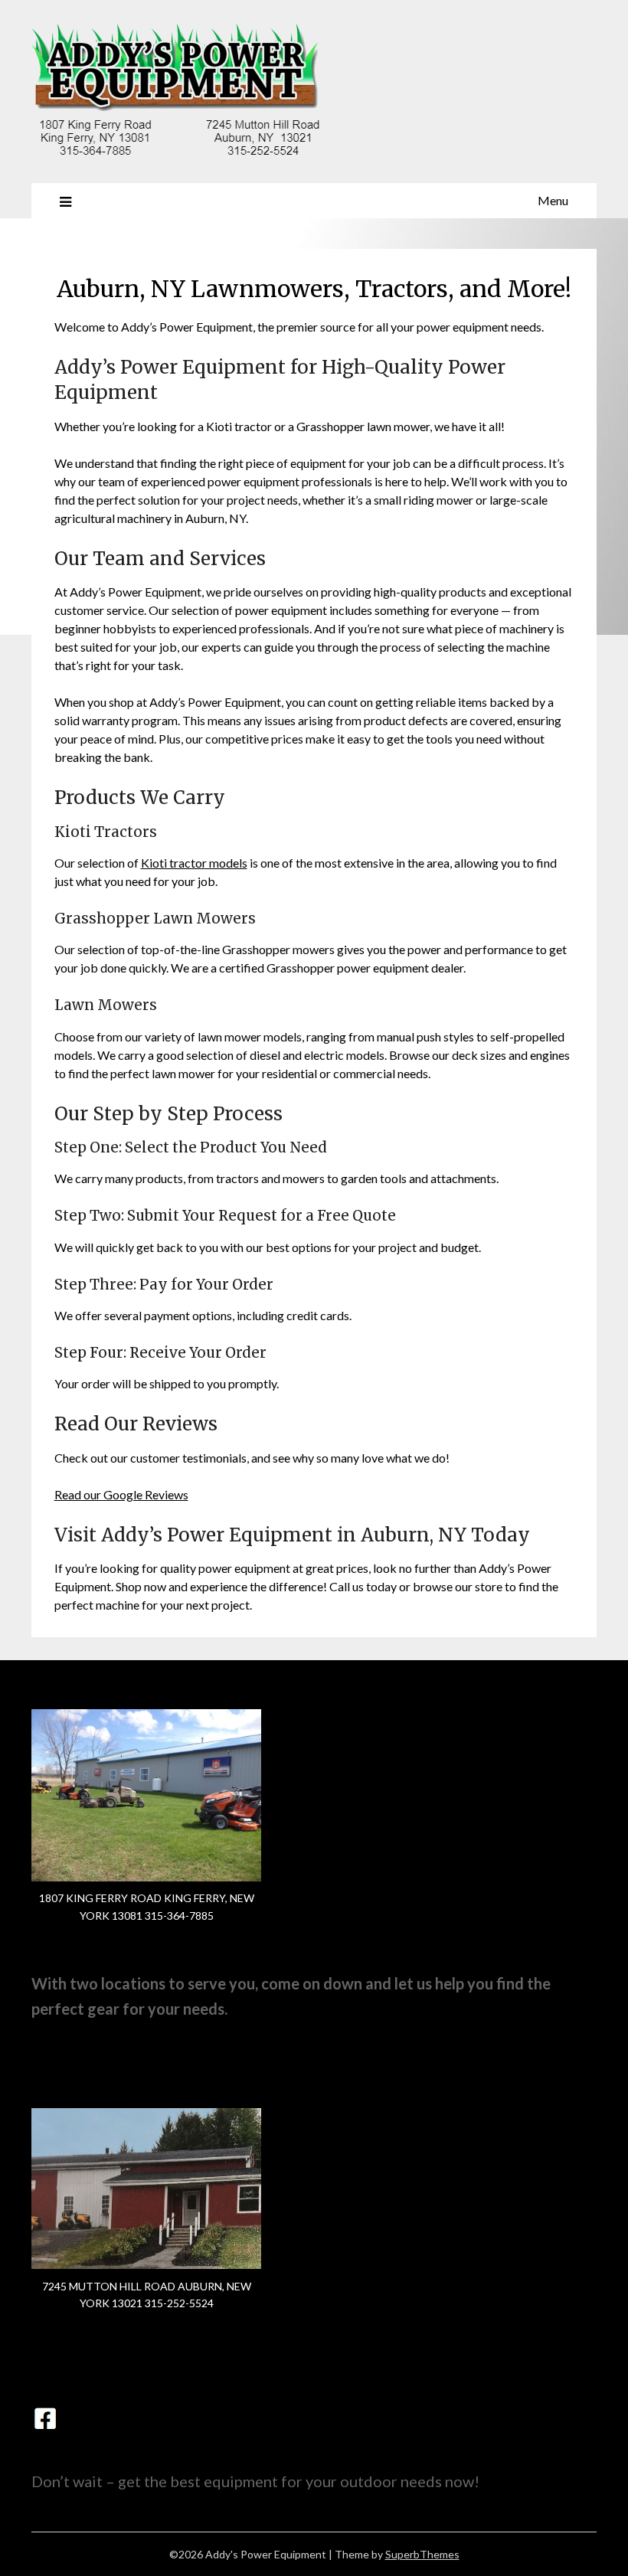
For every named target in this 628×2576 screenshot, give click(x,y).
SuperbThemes (422, 2554)
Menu (553, 200)
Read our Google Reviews (121, 1494)
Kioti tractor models (194, 863)
